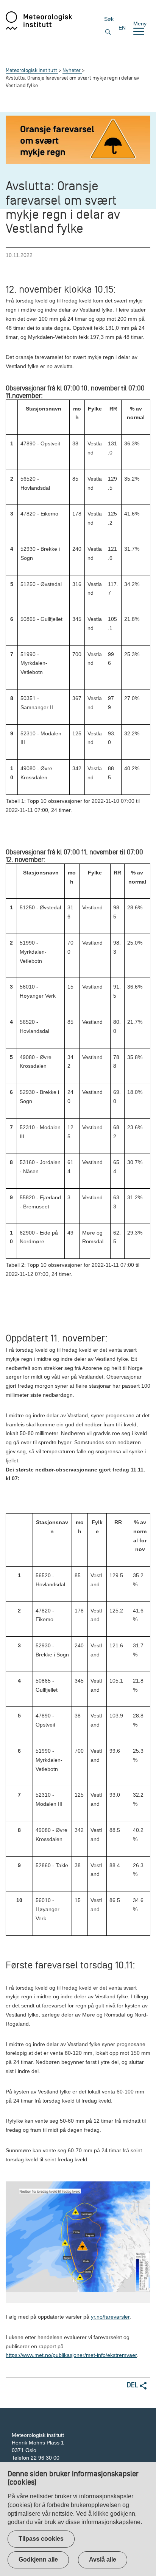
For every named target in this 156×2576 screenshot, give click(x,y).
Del (133, 2385)
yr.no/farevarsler (110, 2317)
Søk (109, 19)
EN (122, 28)
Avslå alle (103, 2560)
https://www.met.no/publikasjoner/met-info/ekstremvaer (71, 2355)
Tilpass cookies (41, 2539)
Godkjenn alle (38, 2560)
